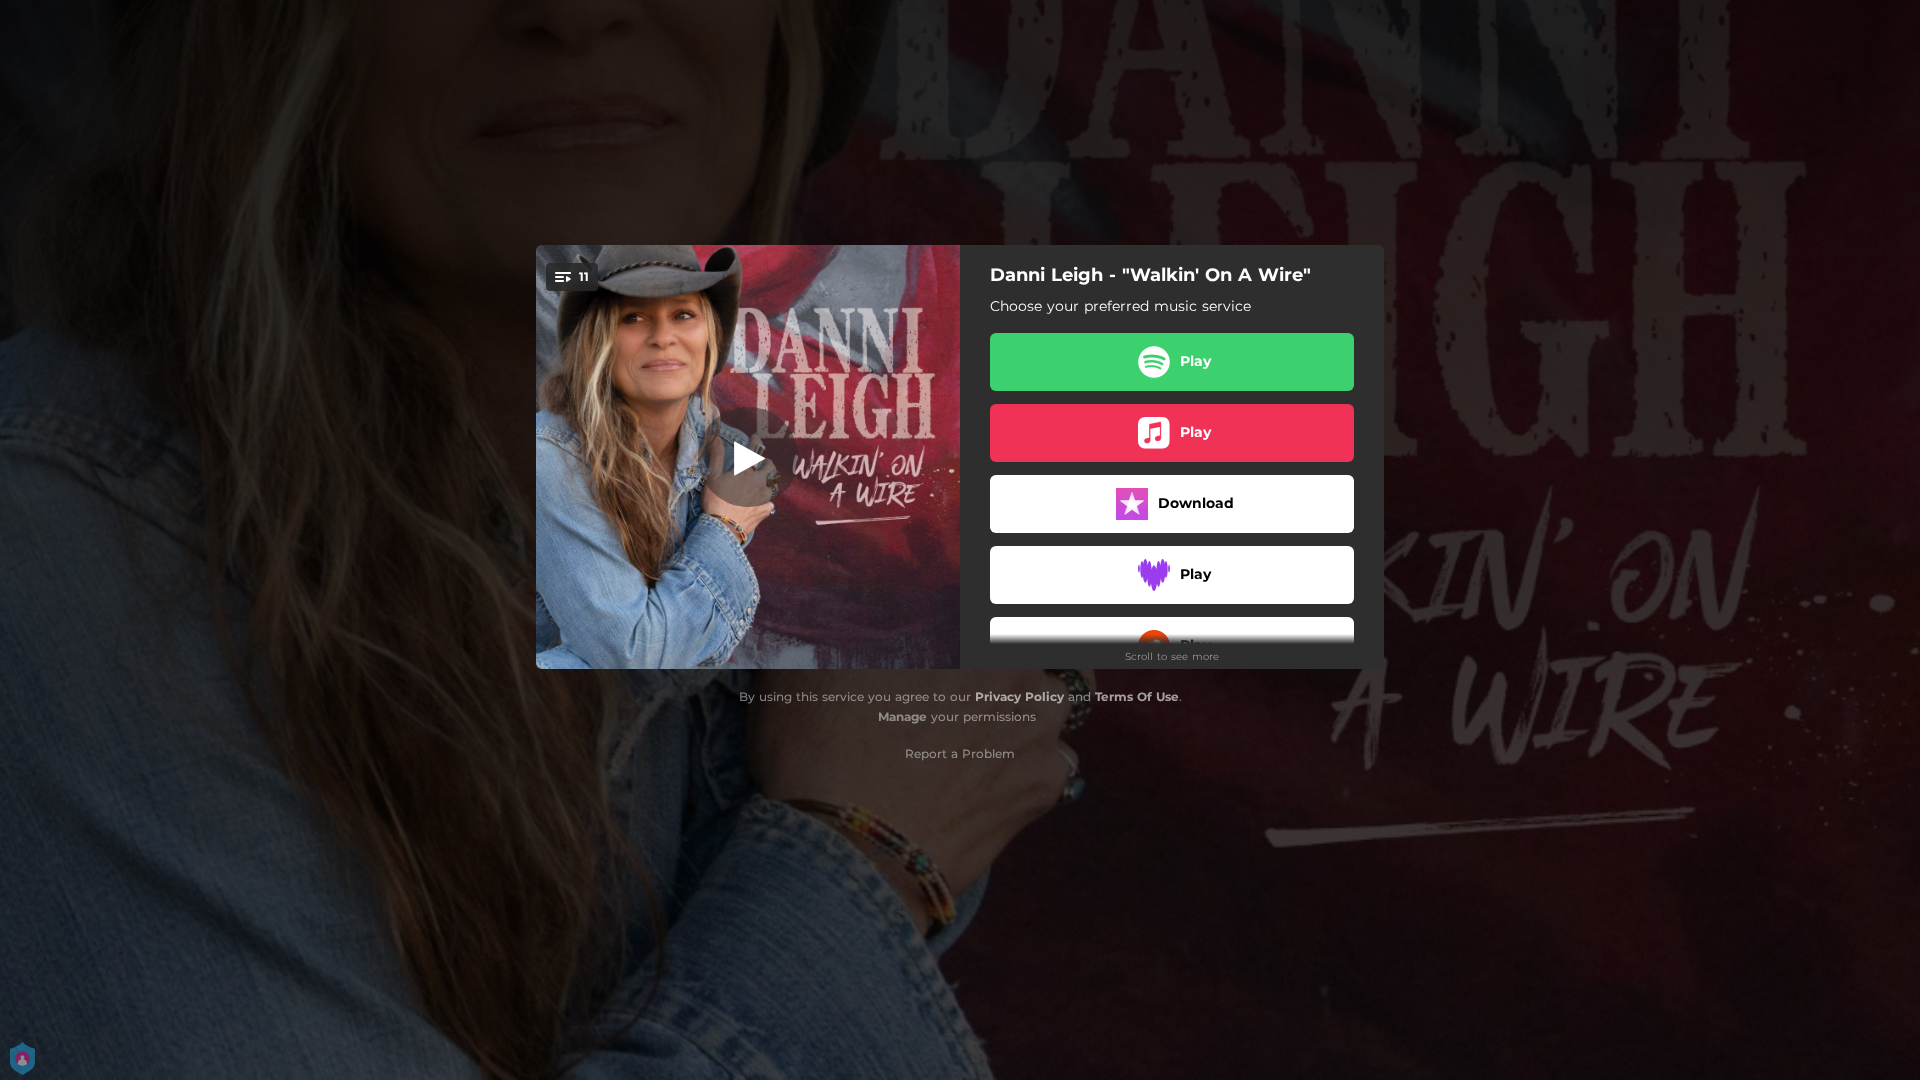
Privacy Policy (1019, 696)
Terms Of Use (1137, 696)
